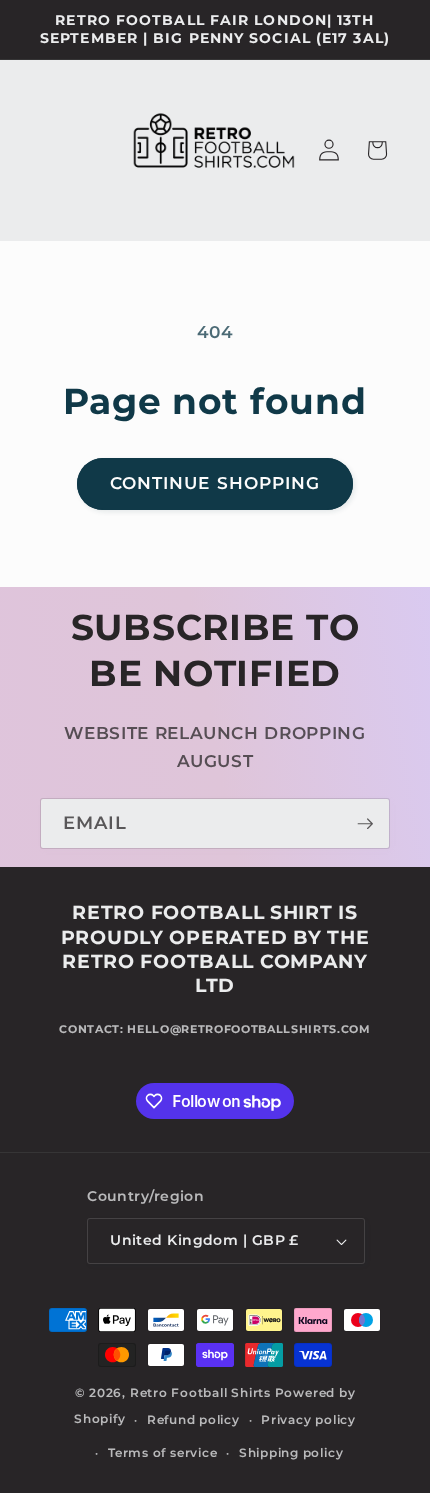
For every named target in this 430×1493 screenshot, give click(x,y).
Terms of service (162, 1452)
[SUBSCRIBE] (365, 824)
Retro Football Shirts (200, 1392)
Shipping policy (291, 1452)
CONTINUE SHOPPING (215, 483)
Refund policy (193, 1419)
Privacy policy (308, 1419)
